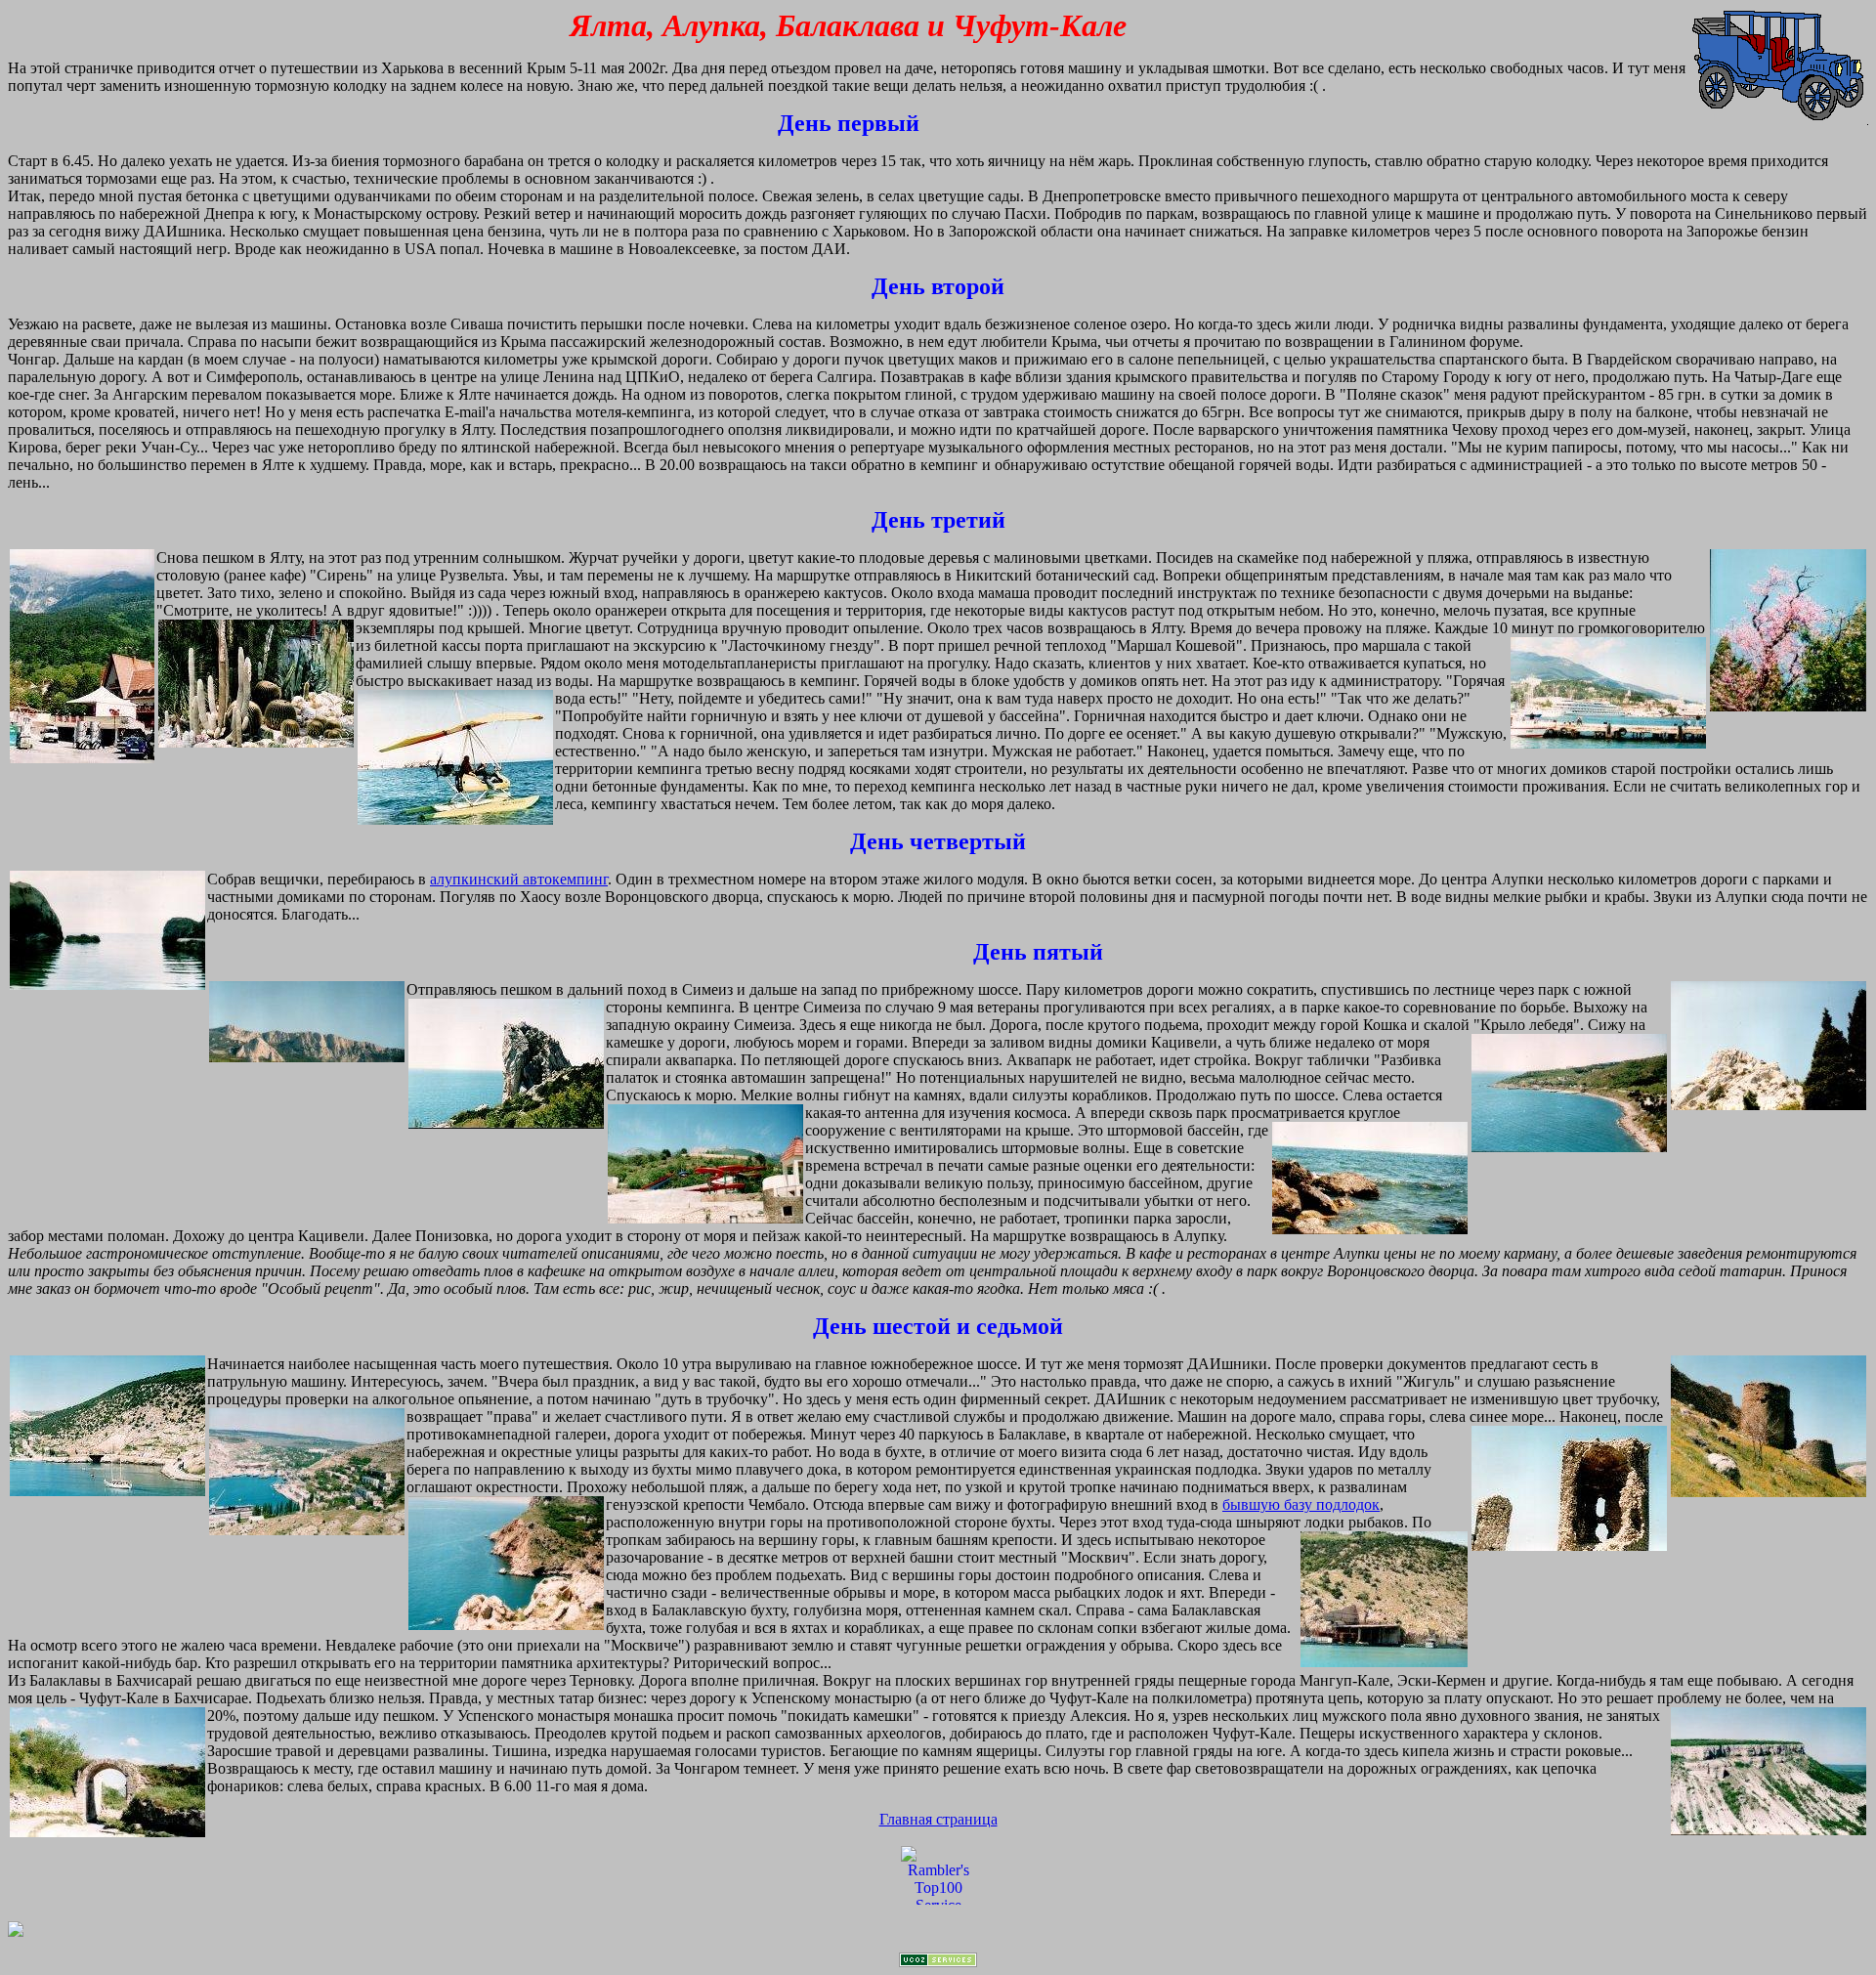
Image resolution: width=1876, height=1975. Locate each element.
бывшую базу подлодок (1301, 1504)
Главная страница (938, 1819)
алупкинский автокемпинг (519, 879)
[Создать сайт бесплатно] (938, 1962)
